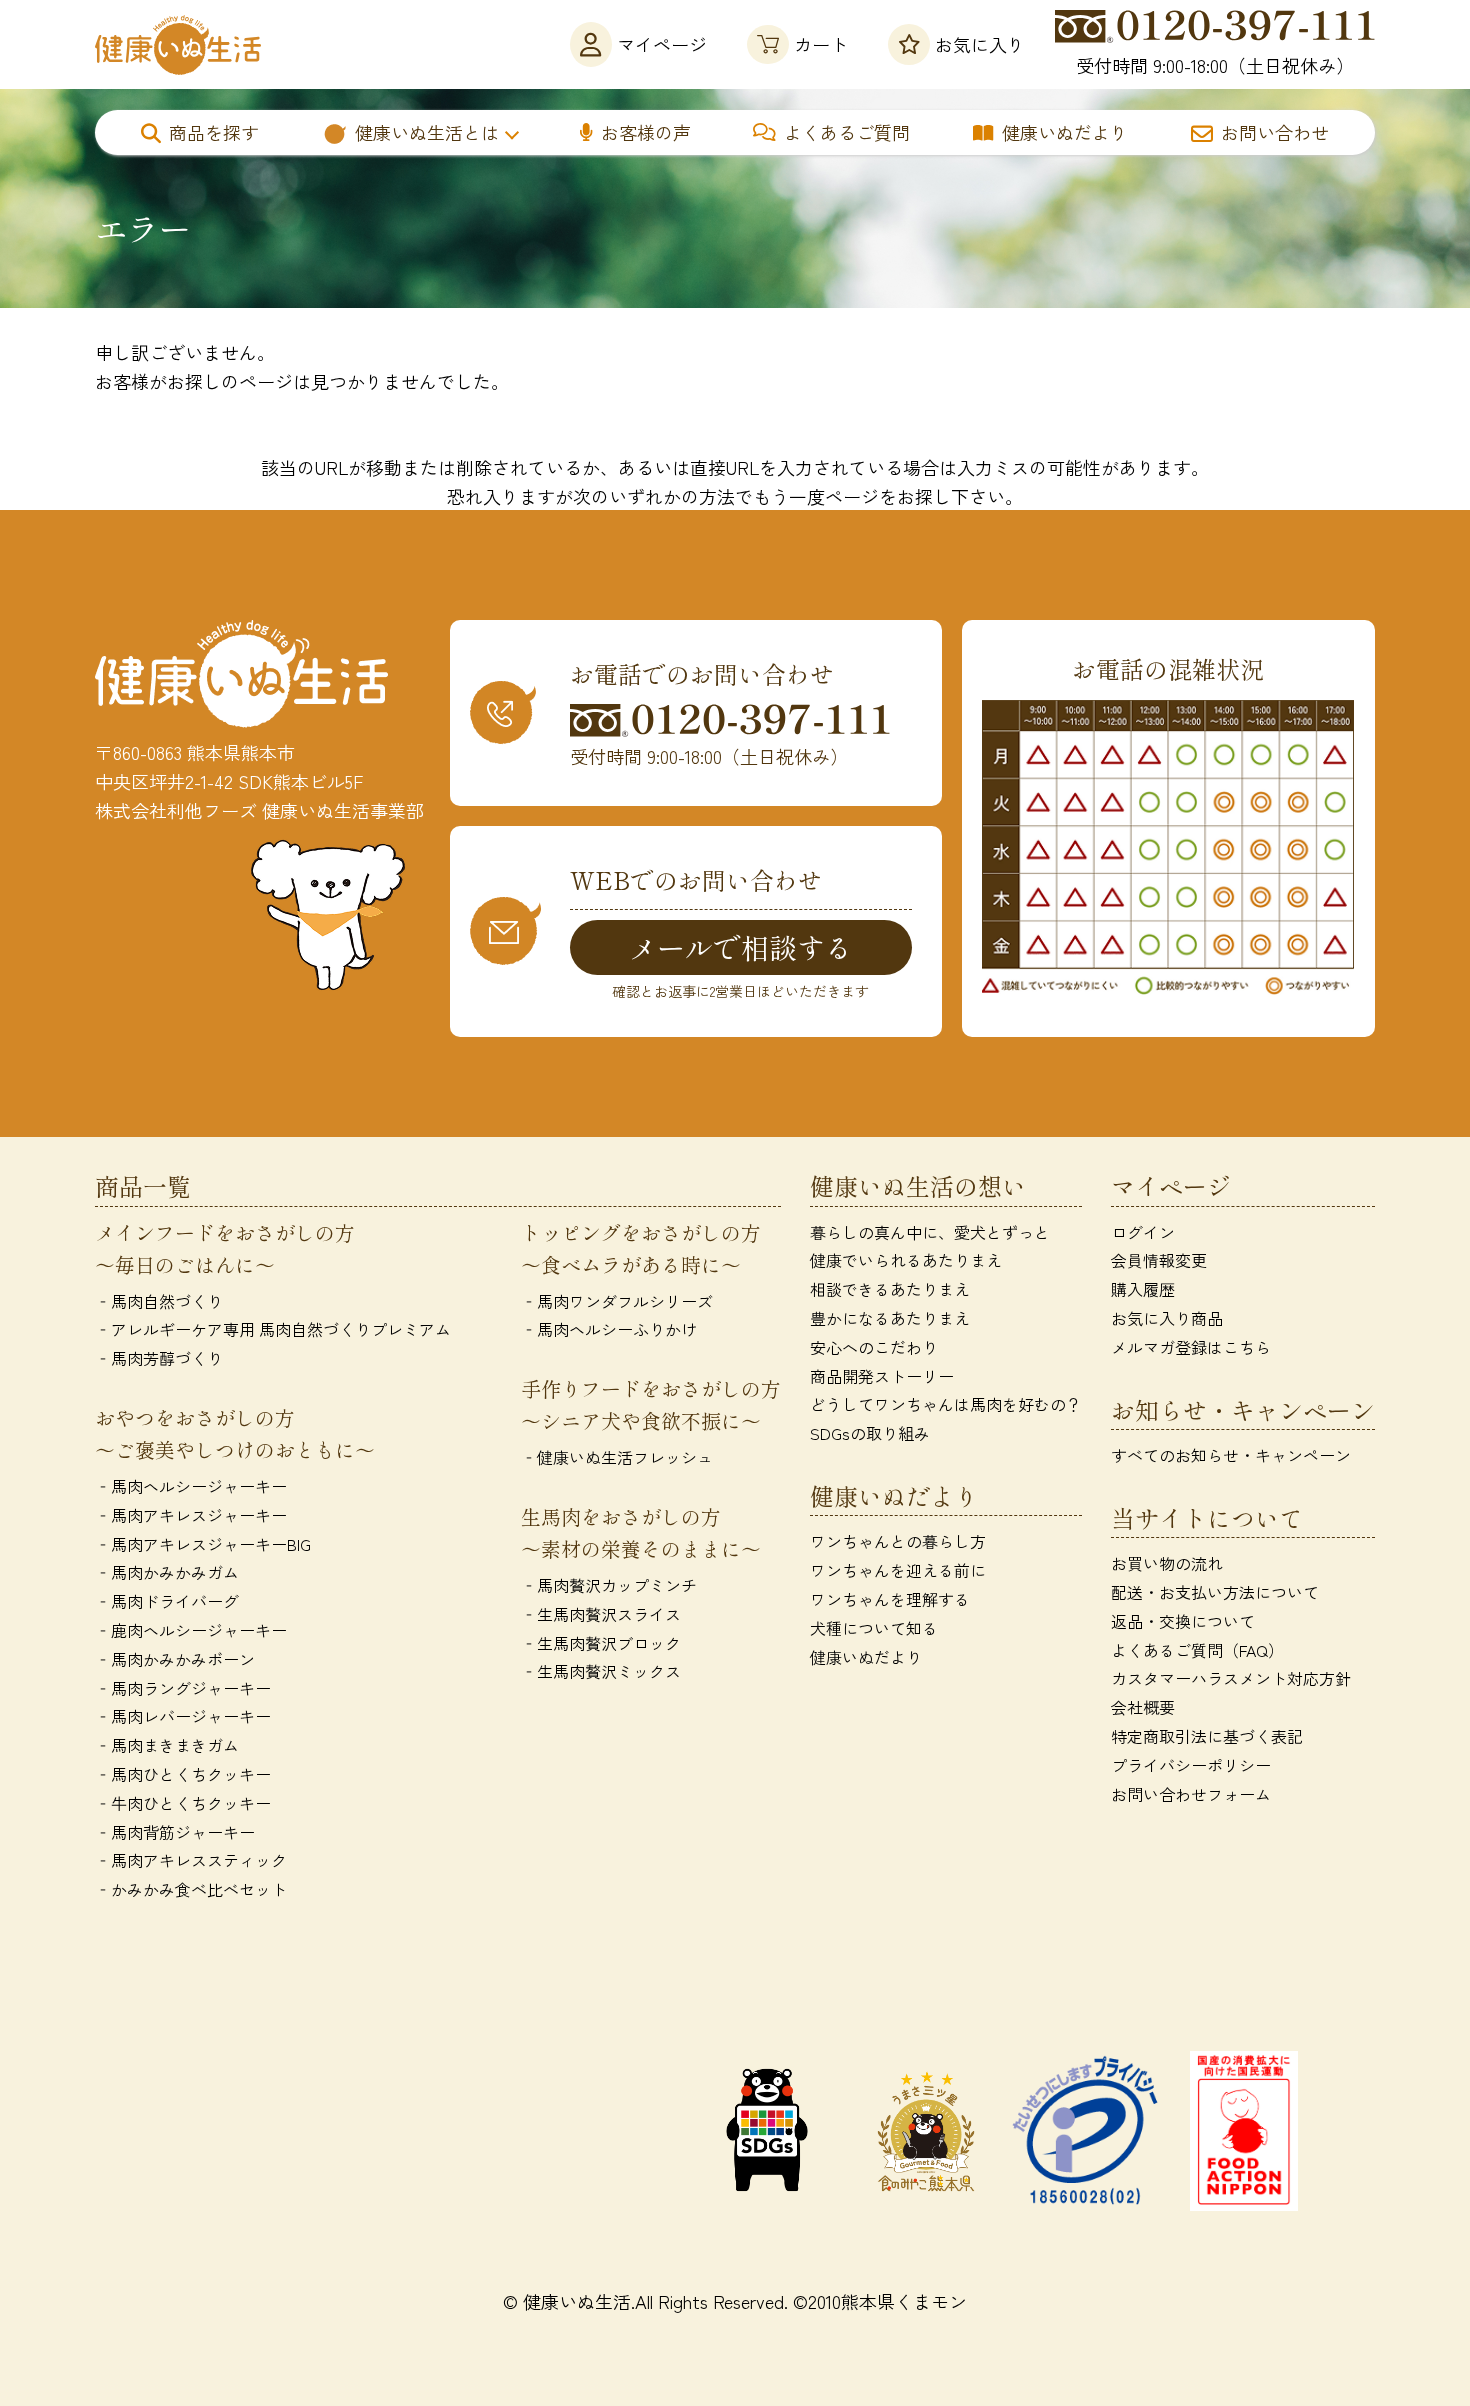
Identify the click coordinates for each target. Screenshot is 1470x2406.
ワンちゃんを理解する (890, 1599)
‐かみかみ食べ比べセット (191, 1889)
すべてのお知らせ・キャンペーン (1231, 1455)
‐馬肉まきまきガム (167, 1745)
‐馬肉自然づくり (159, 1301)
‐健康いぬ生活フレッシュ (617, 1457)
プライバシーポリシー (1191, 1765)
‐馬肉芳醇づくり (159, 1358)
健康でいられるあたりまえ (906, 1260)
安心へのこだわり (874, 1347)
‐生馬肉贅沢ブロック (601, 1643)
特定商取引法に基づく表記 (1207, 1736)
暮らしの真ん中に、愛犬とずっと (930, 1232)
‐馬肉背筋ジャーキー (175, 1832)
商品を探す (214, 132)
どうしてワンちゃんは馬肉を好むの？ (946, 1404)
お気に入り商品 (1167, 1318)
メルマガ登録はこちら (1191, 1347)
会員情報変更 (1159, 1260)
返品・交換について (1183, 1621)
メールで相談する (741, 947)
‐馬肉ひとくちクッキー (183, 1774)
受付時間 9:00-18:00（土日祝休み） (1215, 65)
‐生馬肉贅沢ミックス (601, 1671)
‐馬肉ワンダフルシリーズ (617, 1301)
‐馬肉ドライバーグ (167, 1601)
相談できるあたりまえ (890, 1289)
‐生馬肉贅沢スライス (601, 1614)
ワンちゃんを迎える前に (898, 1570)
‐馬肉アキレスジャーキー (191, 1515)
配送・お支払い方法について (1215, 1592)
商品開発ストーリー (882, 1376)
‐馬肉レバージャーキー (183, 1716)
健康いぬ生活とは (427, 132)
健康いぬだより (1065, 132)
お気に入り (980, 44)
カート (821, 44)
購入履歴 (1143, 1289)
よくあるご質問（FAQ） (1197, 1650)
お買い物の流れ (1167, 1563)
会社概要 (1143, 1707)
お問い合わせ (1275, 132)
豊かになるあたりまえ (890, 1318)
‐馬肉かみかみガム (167, 1572)
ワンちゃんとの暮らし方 (898, 1541)
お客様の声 (646, 132)
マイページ (662, 44)
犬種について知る (874, 1628)
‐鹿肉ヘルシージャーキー (191, 1630)
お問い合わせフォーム (1191, 1794)
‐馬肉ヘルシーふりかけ (609, 1329)
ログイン (1143, 1232)
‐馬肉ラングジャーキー (183, 1688)
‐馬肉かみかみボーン (175, 1659)
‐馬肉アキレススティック (191, 1860)
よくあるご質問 (847, 132)
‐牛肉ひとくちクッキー (183, 1803)
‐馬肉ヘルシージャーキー (191, 1486)
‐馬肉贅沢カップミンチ (609, 1585)
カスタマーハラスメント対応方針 (1231, 1678)
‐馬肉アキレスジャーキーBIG (203, 1544)
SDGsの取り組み (870, 1433)
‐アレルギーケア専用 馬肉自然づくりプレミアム (273, 1329)
